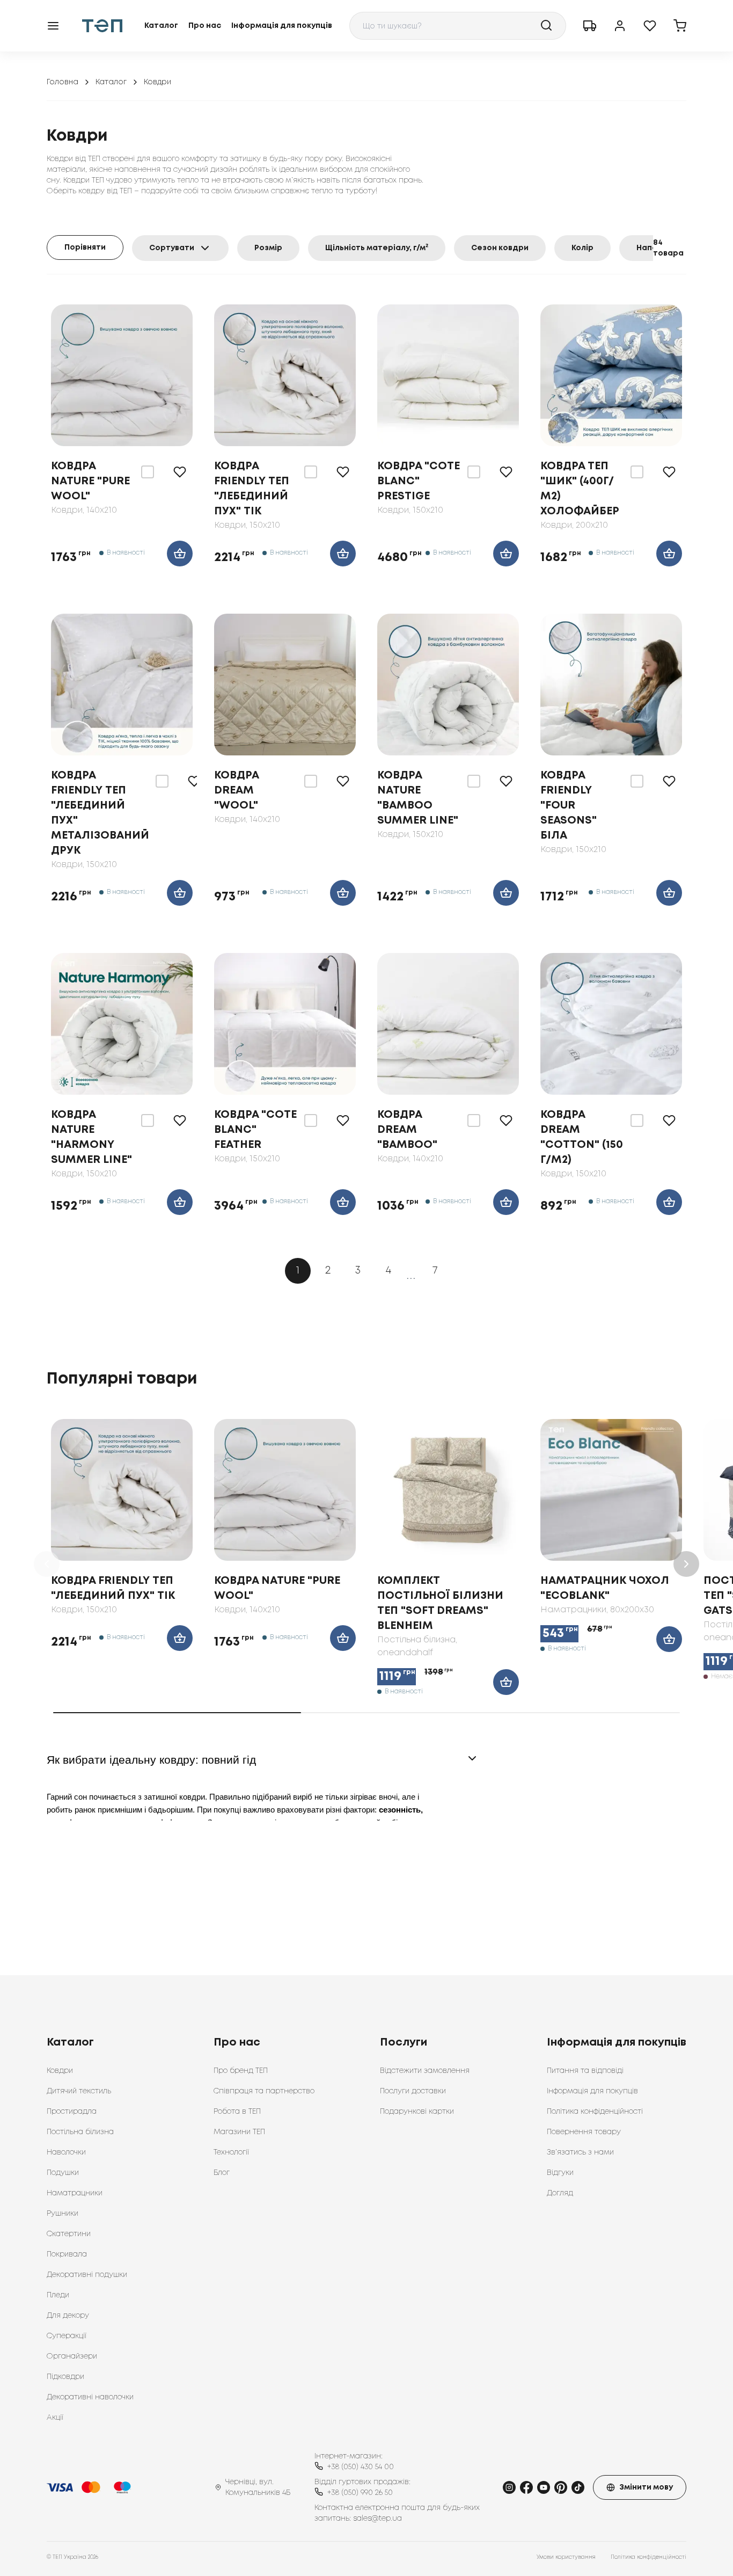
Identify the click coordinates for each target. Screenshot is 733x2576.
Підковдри (65, 2377)
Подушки (63, 2173)
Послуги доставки (413, 2091)
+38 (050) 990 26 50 (360, 2493)
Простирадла (72, 2112)
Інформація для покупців (282, 26)
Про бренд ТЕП (241, 2071)
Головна (63, 82)
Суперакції (67, 2336)
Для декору (68, 2316)
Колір (582, 248)
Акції (55, 2418)
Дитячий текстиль (79, 2091)
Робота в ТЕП (237, 2112)
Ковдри (60, 2071)
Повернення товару (584, 2132)
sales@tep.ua (378, 2519)
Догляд (560, 2193)
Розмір (268, 248)
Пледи (58, 2295)
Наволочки (66, 2152)
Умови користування (566, 2557)
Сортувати (172, 248)
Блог (222, 2173)
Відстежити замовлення (425, 2071)
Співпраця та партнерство (264, 2091)
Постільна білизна (80, 2132)
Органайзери (72, 2356)
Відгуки (560, 2173)
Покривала (67, 2254)
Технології (231, 2152)
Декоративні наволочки (90, 2397)
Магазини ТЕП (239, 2132)
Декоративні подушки (87, 2275)
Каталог (161, 26)
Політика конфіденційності (595, 2112)
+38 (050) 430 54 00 (361, 2467)
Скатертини (69, 2234)
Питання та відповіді (585, 2071)
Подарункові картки (417, 2112)
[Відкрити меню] (53, 26)
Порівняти (85, 248)
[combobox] (458, 26)
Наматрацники (75, 2193)
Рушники (63, 2214)
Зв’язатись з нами (580, 2152)
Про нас (205, 26)
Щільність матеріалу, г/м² (377, 248)
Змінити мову (646, 2487)
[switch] (148, 472)
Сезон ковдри (500, 248)
